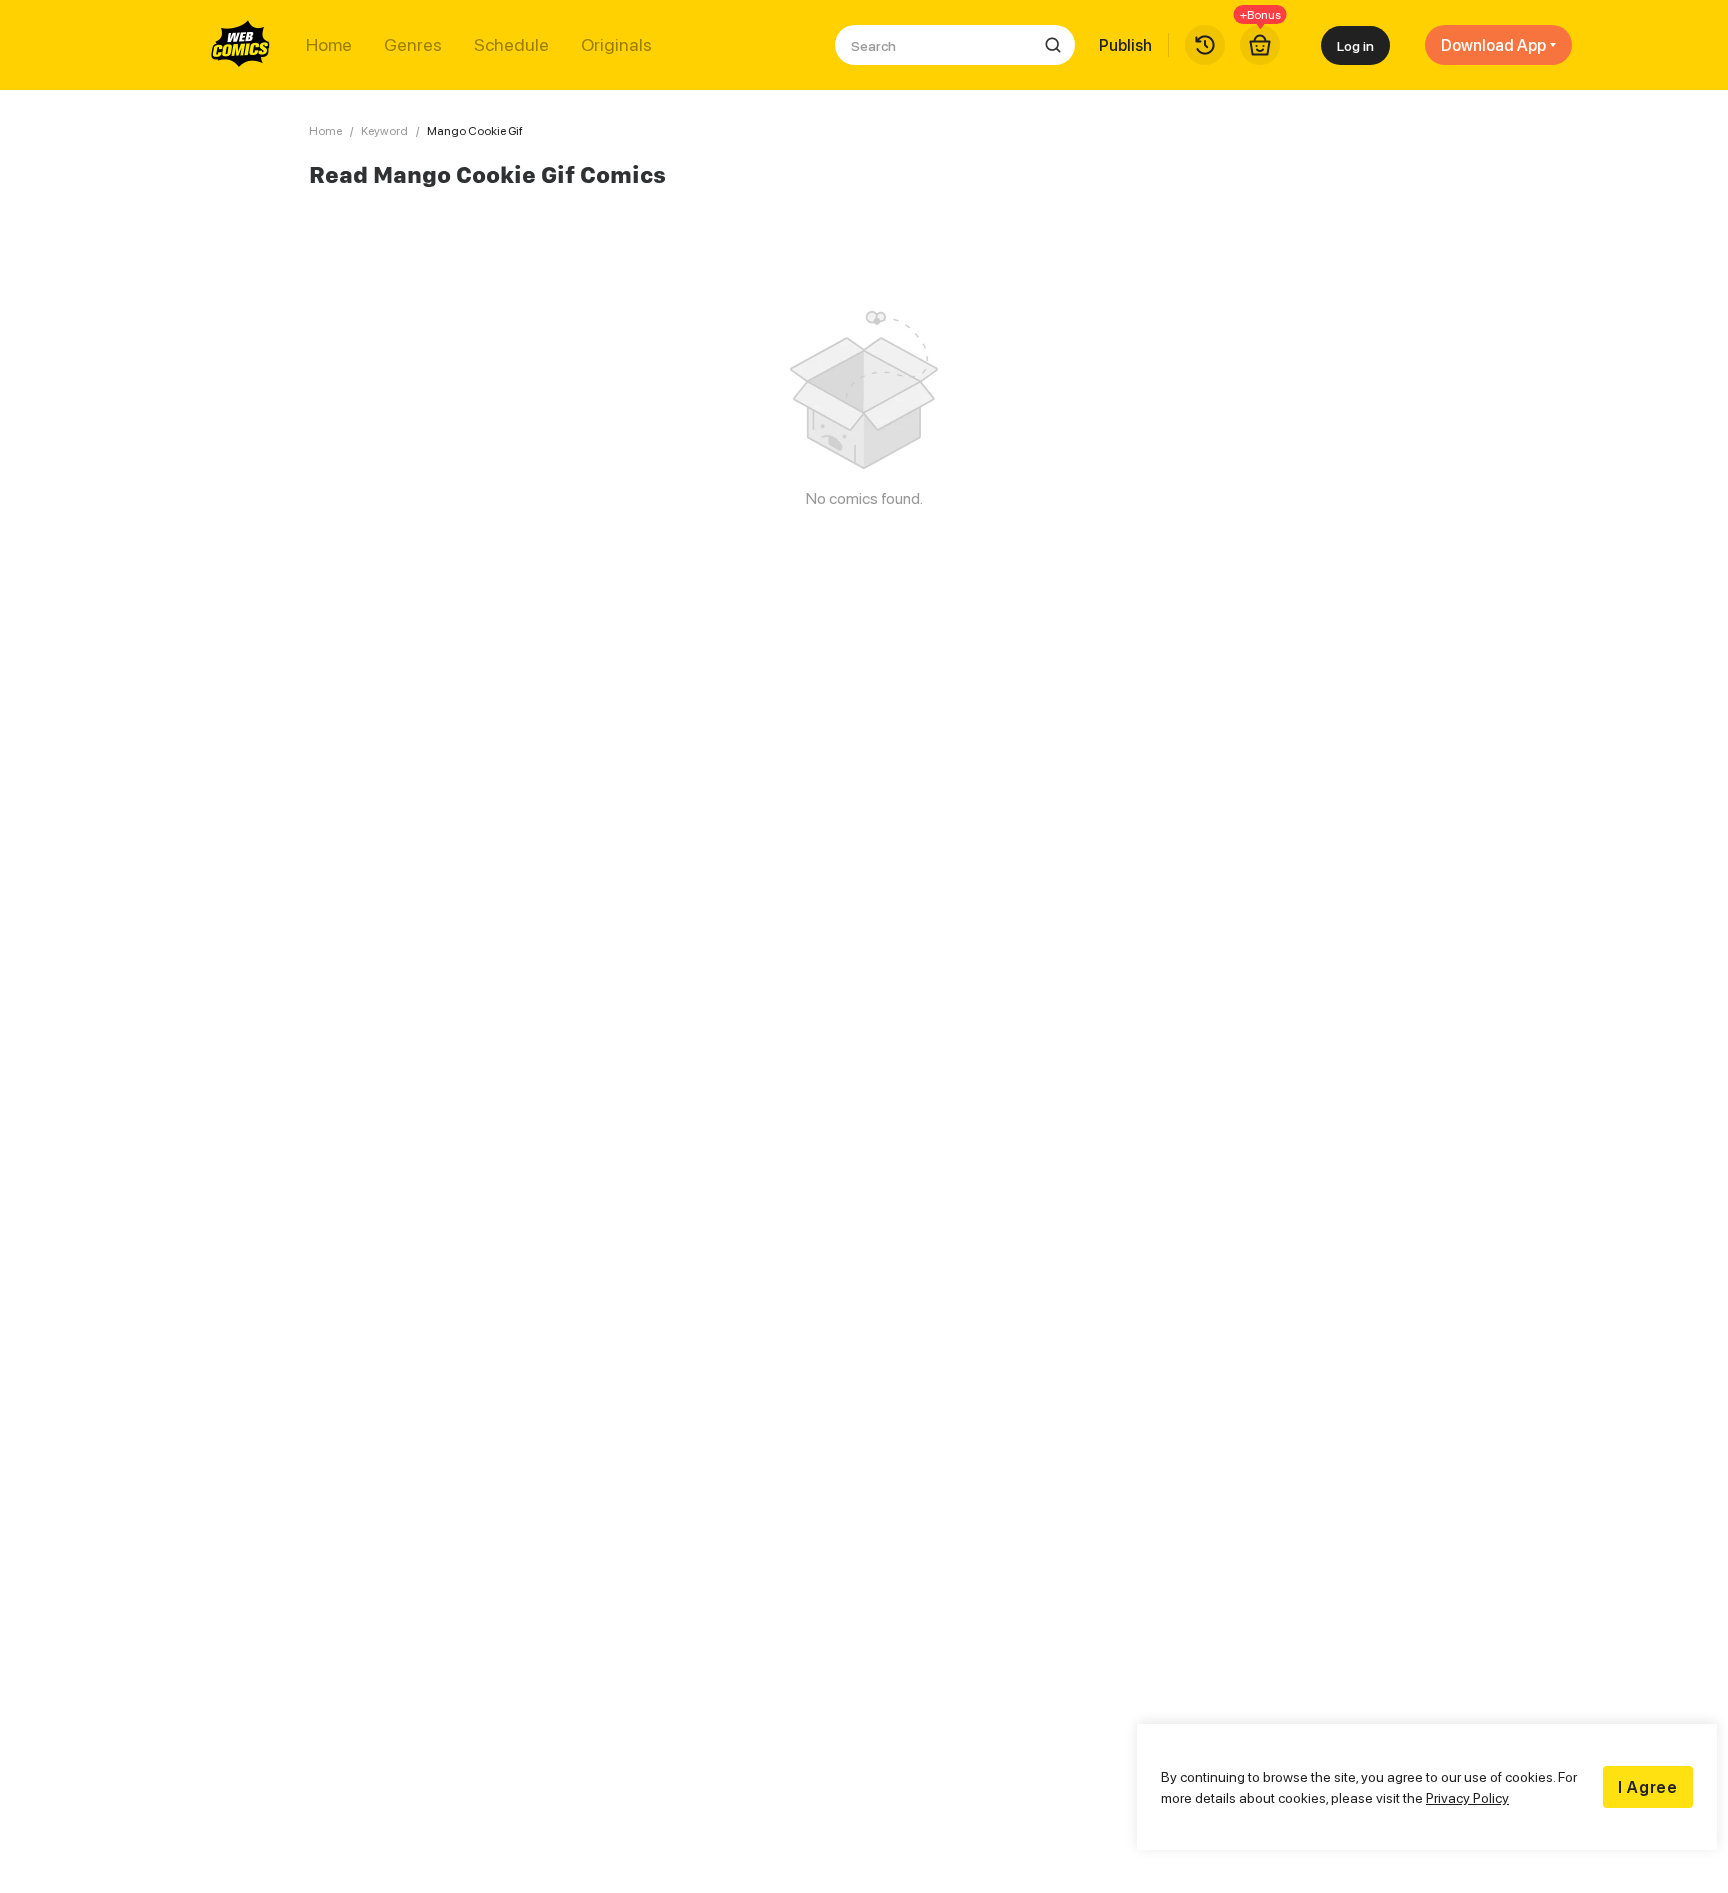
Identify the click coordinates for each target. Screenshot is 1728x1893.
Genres (413, 45)
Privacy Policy (1467, 1797)
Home (329, 45)
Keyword (384, 130)
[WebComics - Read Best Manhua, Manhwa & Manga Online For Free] (241, 45)
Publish (1125, 45)
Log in (1355, 45)
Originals (616, 45)
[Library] (1205, 45)
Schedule (511, 45)
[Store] (1260, 45)
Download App (1493, 45)
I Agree (1648, 1787)
